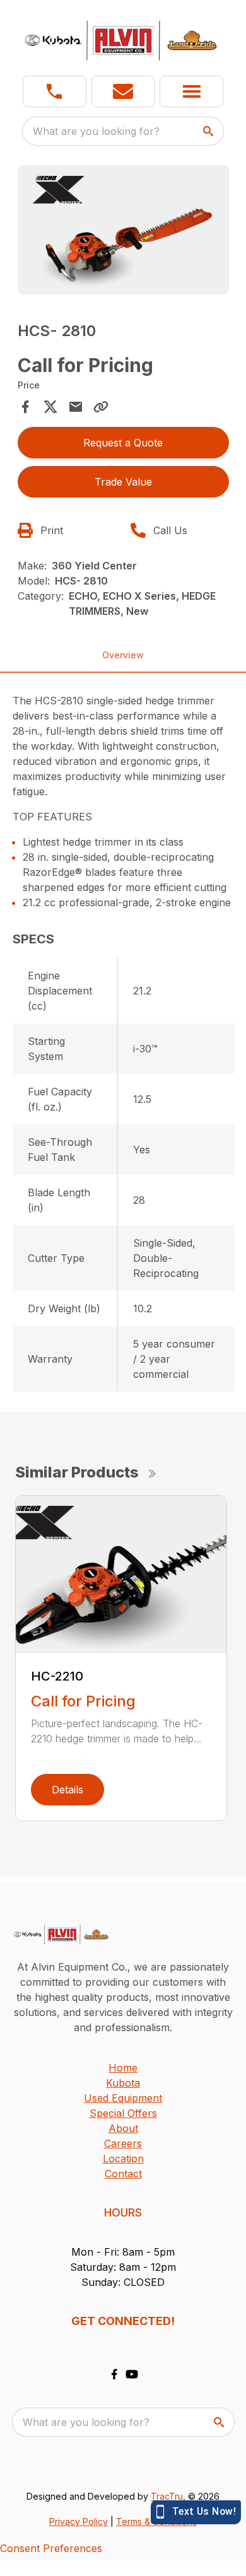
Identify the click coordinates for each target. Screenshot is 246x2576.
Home (123, 2068)
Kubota (123, 2083)
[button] (55, 91)
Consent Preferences (51, 2548)
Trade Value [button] (123, 482)
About (123, 2128)
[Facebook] (114, 2374)
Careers (123, 2143)
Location (123, 2159)
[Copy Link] (101, 407)
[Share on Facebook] (25, 407)
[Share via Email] (76, 407)
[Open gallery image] (123, 230)
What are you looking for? (96, 131)
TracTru (167, 2496)
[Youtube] (132, 2374)
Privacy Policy (79, 2521)
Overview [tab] (123, 655)
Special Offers (123, 2113)
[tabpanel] (123, 232)
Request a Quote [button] (123, 443)
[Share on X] (50, 407)
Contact (123, 2174)
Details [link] (67, 1790)
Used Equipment (123, 2098)
